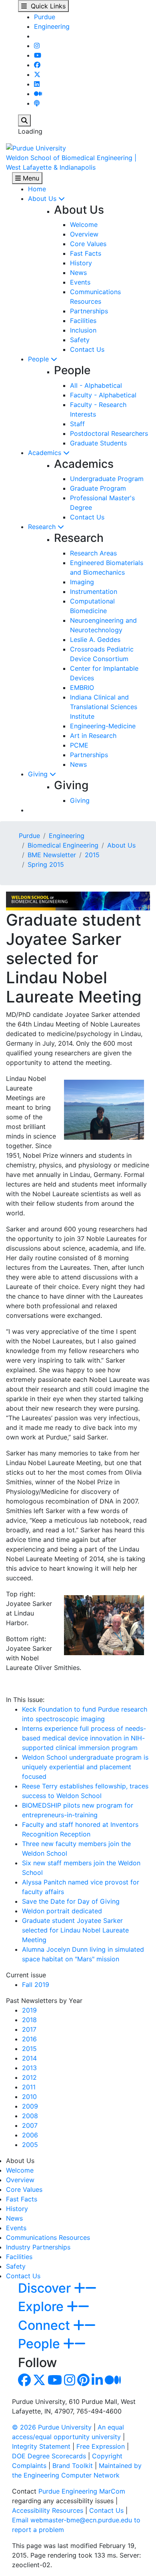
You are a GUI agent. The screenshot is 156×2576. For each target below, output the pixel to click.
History (81, 263)
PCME (79, 745)
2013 (29, 2068)
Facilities (83, 321)
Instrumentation (94, 591)
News (78, 273)
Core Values (88, 244)
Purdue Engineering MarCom (82, 2491)
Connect (46, 2325)
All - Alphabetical (96, 385)
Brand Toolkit (73, 2466)
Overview (84, 234)
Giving (39, 774)
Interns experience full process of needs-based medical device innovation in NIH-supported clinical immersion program (84, 1738)
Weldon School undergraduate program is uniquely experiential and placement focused (85, 1767)
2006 (30, 2135)
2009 (30, 2106)
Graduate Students (98, 443)
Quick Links (46, 6)
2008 (30, 2116)
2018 (29, 2020)
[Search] (24, 120)
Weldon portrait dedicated (62, 1911)
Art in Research (93, 736)
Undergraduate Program (107, 479)
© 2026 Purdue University (52, 2427)
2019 (29, 2010)
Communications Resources (48, 2237)
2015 (92, 855)
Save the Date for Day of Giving (71, 1901)
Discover (46, 2288)
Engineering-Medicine (103, 726)
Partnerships (89, 311)
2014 (29, 2058)
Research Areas (93, 553)
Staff (77, 424)
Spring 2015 (46, 864)
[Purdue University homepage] (36, 147)
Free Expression (101, 2446)
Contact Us (87, 349)
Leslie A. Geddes (95, 639)
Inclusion (83, 330)
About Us (43, 198)
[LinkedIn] (37, 84)
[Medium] (38, 94)
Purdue (45, 17)
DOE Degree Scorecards (49, 2456)
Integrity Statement (41, 2446)
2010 (29, 2097)
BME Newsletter (52, 855)
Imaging (82, 582)
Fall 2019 (36, 1985)
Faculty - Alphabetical (103, 395)
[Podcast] (37, 103)
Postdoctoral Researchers (109, 433)
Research (43, 527)
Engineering (52, 26)
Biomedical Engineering (63, 845)
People (39, 359)
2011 (29, 2087)
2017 (29, 2029)
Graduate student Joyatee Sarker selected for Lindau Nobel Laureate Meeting (75, 1930)
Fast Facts (86, 253)
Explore (42, 2306)
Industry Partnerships (38, 2247)
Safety (80, 340)
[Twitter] (37, 74)
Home (37, 189)
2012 (29, 2077)
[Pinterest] (83, 2382)
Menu (30, 178)
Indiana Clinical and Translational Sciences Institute (104, 707)
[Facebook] (37, 65)
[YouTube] (38, 55)
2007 (30, 2125)
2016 (29, 2039)
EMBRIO (82, 688)
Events (80, 282)
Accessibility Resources (48, 2510)
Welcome (84, 225)
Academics (46, 453)
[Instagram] (37, 46)
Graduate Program (98, 488)
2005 (30, 2145)
